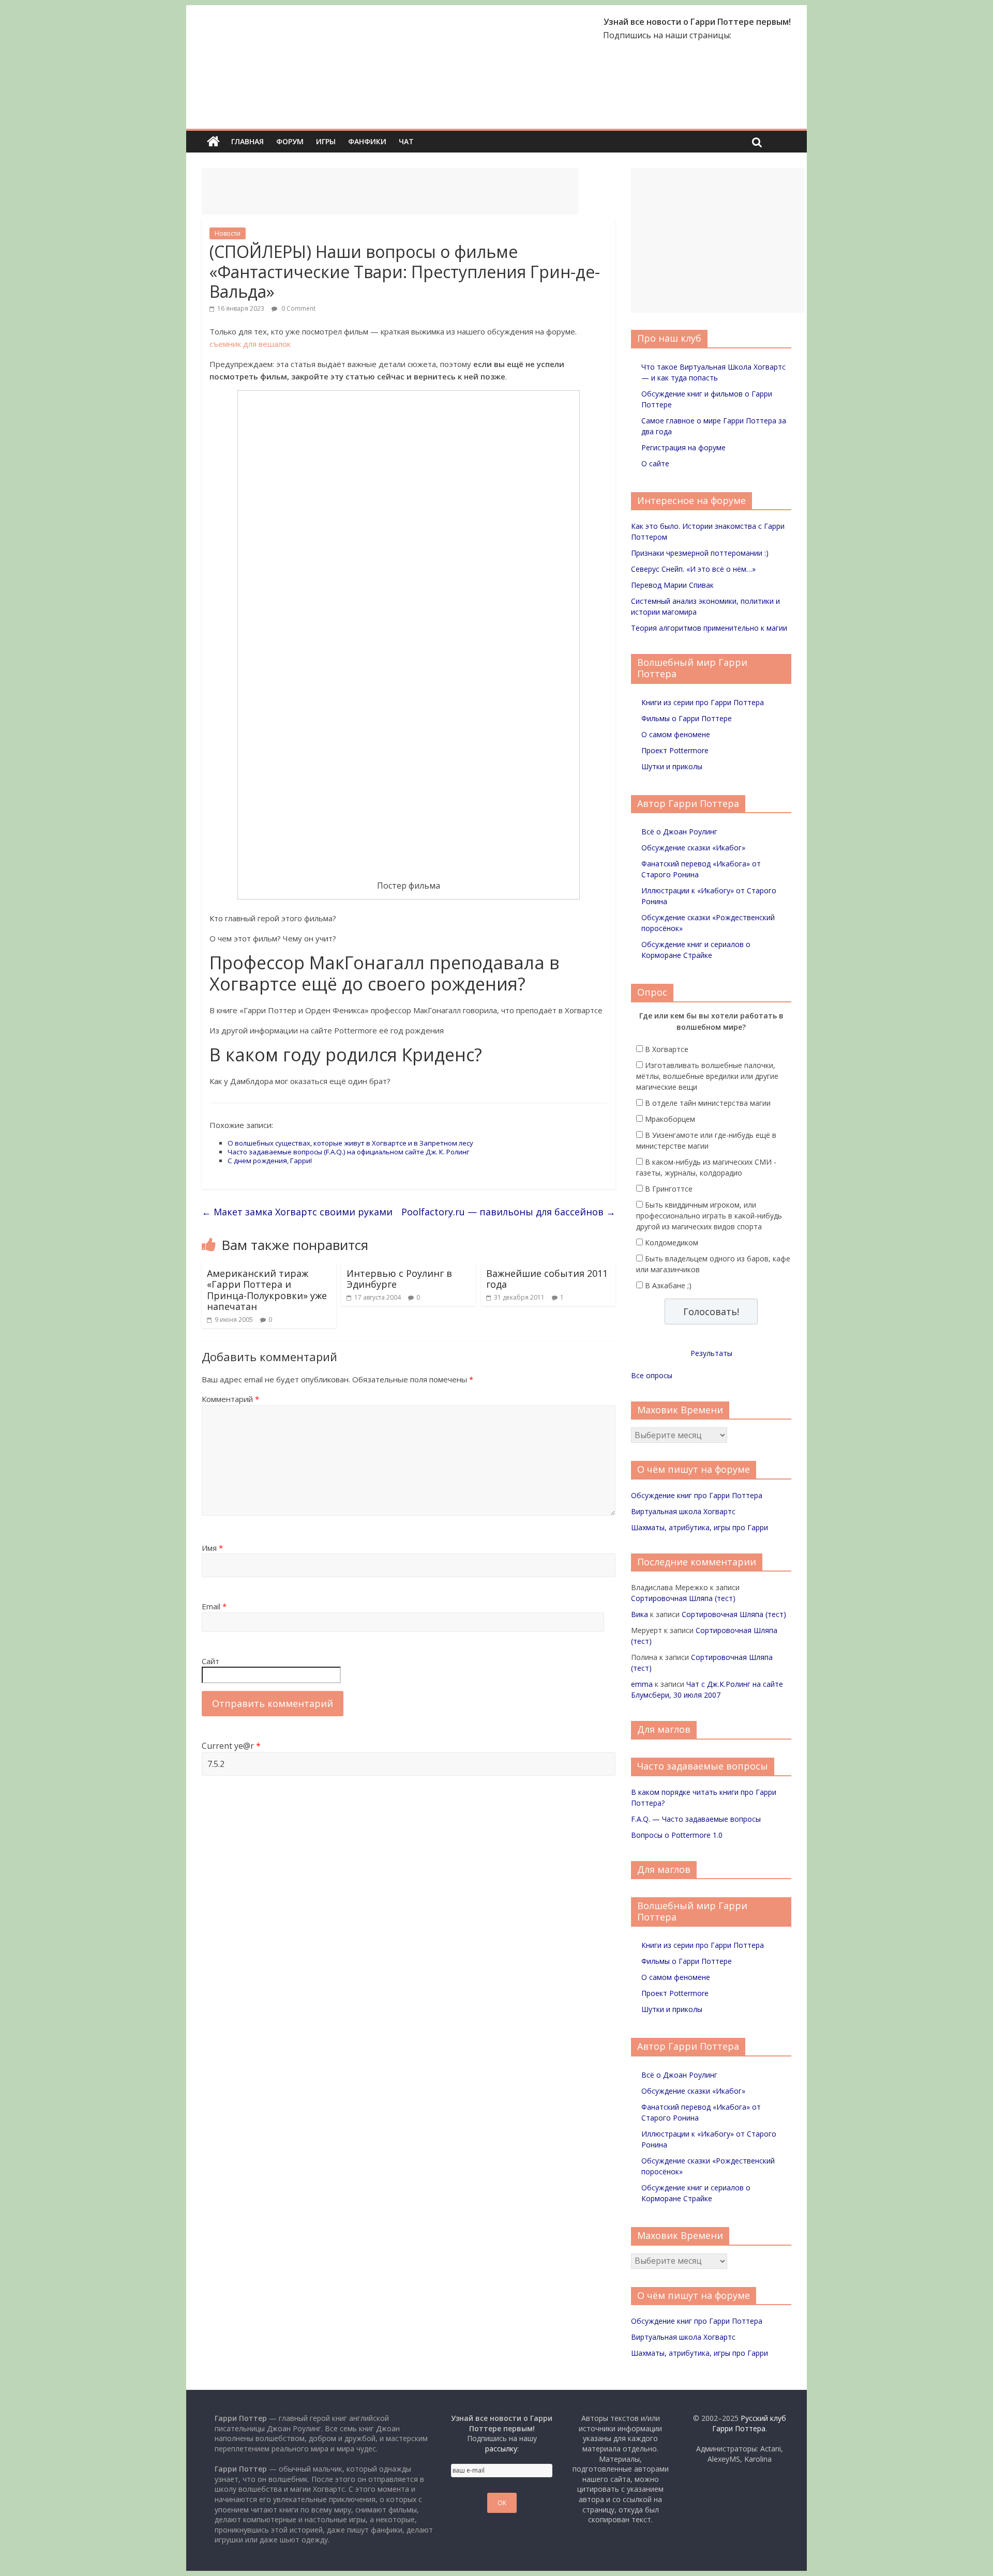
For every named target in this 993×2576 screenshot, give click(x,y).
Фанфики (367, 141)
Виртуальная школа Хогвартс (683, 1511)
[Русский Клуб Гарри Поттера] (279, 22)
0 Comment (298, 308)
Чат (406, 141)
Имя (212, 1548)
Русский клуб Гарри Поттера (749, 2423)
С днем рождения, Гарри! (270, 1161)
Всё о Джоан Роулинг (679, 832)
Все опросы (652, 1375)
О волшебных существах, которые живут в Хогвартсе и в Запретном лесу (350, 1143)
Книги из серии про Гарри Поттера (703, 702)
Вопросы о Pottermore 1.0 (677, 1835)
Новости (228, 233)
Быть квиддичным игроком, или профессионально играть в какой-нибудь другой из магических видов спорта (709, 1216)
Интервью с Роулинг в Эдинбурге (399, 1279)
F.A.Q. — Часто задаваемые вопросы (696, 1819)
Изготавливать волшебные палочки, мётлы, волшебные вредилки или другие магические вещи (707, 1076)
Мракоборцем (670, 1119)
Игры (326, 141)
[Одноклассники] (755, 35)
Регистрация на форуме (683, 447)
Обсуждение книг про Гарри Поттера (697, 1495)
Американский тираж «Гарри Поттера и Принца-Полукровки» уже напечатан (267, 1290)
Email (214, 1606)
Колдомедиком (672, 1243)
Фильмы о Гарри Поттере (687, 718)
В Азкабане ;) (668, 1285)
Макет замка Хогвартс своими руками (297, 1212)
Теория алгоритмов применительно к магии (709, 628)
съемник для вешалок (250, 344)
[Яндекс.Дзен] (785, 35)
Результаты (711, 1353)
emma (642, 1684)
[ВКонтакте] (740, 35)
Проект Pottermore (675, 750)
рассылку (501, 2449)
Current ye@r (231, 1746)
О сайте (655, 463)
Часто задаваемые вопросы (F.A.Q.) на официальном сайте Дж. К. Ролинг (349, 1152)
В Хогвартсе (667, 1049)
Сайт (210, 1661)
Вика (640, 1614)
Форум (290, 141)
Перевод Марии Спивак (672, 585)
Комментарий (230, 1399)
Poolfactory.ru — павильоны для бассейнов (508, 1212)
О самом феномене (676, 734)
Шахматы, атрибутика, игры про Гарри (699, 1527)
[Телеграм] (770, 35)
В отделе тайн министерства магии (708, 1103)
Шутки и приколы (672, 766)
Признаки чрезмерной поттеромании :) (700, 553)
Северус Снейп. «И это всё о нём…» (693, 569)
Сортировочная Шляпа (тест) (683, 1598)
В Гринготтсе (669, 1189)
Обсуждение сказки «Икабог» (693, 848)
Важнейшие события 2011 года (547, 1279)
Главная (247, 141)
